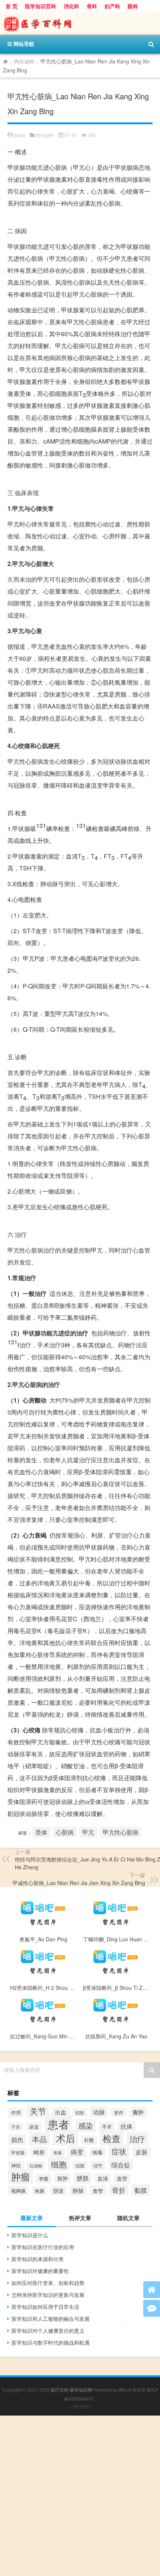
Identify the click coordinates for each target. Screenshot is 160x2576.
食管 (98, 2190)
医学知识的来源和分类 (38, 2259)
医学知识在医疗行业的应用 (43, 2247)
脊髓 (44, 2178)
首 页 (12, 6)
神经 (16, 2165)
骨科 (92, 6)
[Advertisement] (80, 2496)
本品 (39, 2139)
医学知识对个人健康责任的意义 (48, 2330)
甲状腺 (18, 2152)
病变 (77, 2152)
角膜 (39, 2191)
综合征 (121, 2165)
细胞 (59, 2164)
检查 (112, 2138)
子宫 (16, 2127)
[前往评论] (152, 2308)
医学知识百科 (41, 6)
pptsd (19, 135)
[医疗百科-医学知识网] (80, 24)
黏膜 (141, 2190)
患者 (58, 2124)
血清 (103, 2178)
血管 (122, 2178)
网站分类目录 (132, 2390)
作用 (16, 2112)
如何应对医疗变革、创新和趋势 (48, 2283)
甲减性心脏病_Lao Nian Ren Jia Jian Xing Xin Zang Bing (79, 1883)
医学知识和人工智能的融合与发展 (51, 2319)
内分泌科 (24, 61)
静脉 (78, 2190)
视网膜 (18, 2191)
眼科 (133, 6)
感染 (86, 2125)
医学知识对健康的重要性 (40, 2271)
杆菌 (89, 2140)
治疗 (137, 2139)
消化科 (71, 6)
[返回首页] (152, 2290)
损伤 (17, 2139)
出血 (61, 2112)
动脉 (99, 2112)
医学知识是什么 (30, 2235)
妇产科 (112, 6)
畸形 (39, 2152)
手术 (107, 2127)
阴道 (58, 2191)
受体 (41, 1832)
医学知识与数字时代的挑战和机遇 (51, 2342)
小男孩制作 (80, 2406)
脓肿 (63, 2178)
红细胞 (36, 2166)
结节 (98, 2166)
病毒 (97, 2152)
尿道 (34, 2127)
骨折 (119, 2190)
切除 (80, 2112)
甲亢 (88, 1832)
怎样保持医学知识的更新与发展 (48, 2295)
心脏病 (65, 1832)
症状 (119, 2151)
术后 (65, 2138)
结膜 (80, 2165)
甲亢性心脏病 (121, 1832)
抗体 (127, 2126)
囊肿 (138, 2112)
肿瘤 (20, 2177)
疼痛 (58, 2153)
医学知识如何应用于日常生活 (45, 2307)
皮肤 (141, 2152)
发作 (119, 2112)
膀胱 (83, 2178)
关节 (38, 2111)
